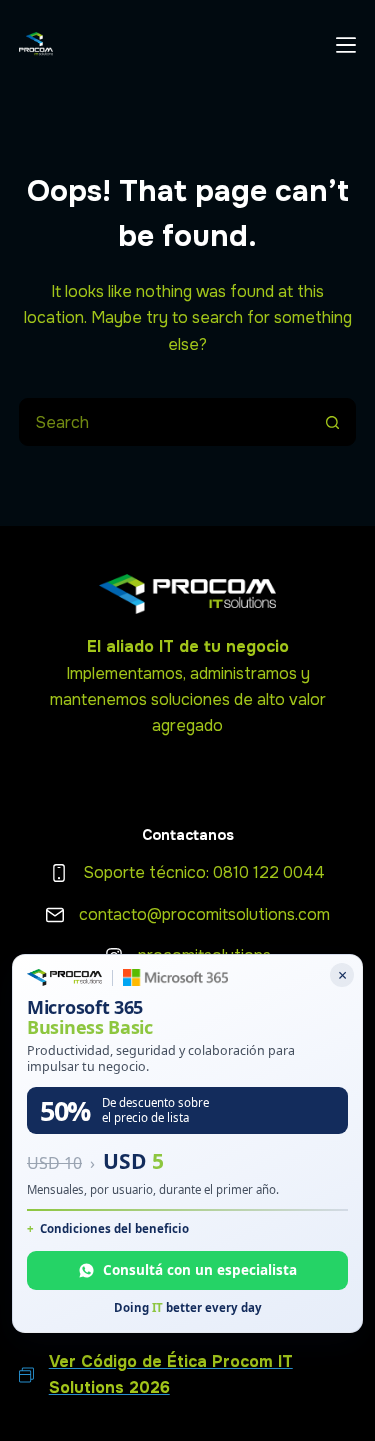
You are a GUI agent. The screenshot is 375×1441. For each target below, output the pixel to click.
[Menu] (346, 45)
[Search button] (332, 422)
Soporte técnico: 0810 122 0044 (204, 872)
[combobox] (165, 422)
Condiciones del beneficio (114, 1228)
